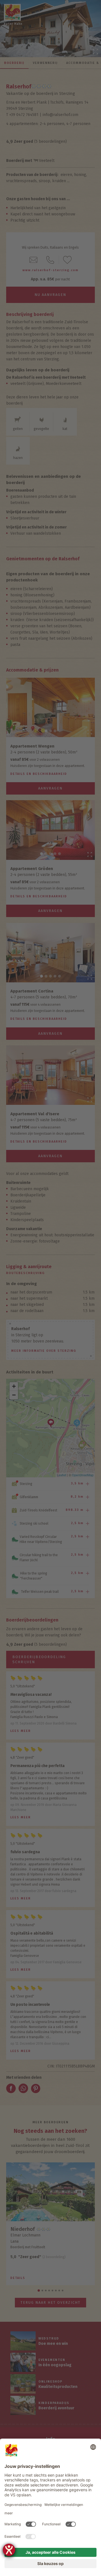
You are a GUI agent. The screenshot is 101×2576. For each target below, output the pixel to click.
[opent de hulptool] (9, 2550)
